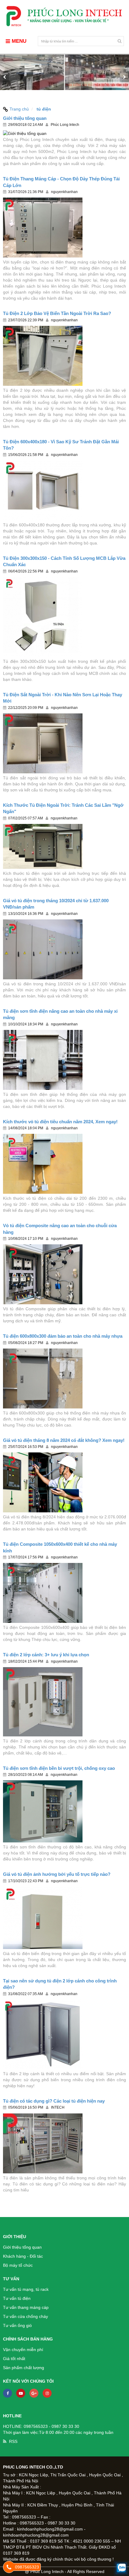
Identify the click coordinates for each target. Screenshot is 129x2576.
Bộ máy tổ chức (18, 2265)
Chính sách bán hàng (28, 2339)
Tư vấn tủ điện (17, 2298)
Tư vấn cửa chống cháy (25, 2316)
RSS (13, 2441)
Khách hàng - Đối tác (23, 2256)
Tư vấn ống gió (17, 2325)
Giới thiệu (15, 2237)
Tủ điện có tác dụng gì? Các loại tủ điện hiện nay (54, 2101)
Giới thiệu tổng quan (25, 118)
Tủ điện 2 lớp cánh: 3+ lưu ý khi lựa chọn (46, 1655)
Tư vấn (11, 2279)
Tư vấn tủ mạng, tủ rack (26, 2289)
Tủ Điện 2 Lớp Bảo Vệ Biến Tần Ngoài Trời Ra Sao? (57, 313)
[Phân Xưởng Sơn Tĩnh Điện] (64, 77)
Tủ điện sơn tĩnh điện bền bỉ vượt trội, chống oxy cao (59, 1768)
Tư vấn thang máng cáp (26, 2307)
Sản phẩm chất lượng (24, 2368)
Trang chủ (19, 109)
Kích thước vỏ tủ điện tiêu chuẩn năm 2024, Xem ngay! (60, 1122)
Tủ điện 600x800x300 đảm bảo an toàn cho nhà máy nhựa (63, 1336)
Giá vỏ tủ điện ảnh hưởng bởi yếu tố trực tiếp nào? (57, 1874)
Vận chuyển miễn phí (23, 2350)
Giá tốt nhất (14, 2359)
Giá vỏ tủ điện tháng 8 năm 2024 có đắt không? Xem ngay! (64, 1440)
